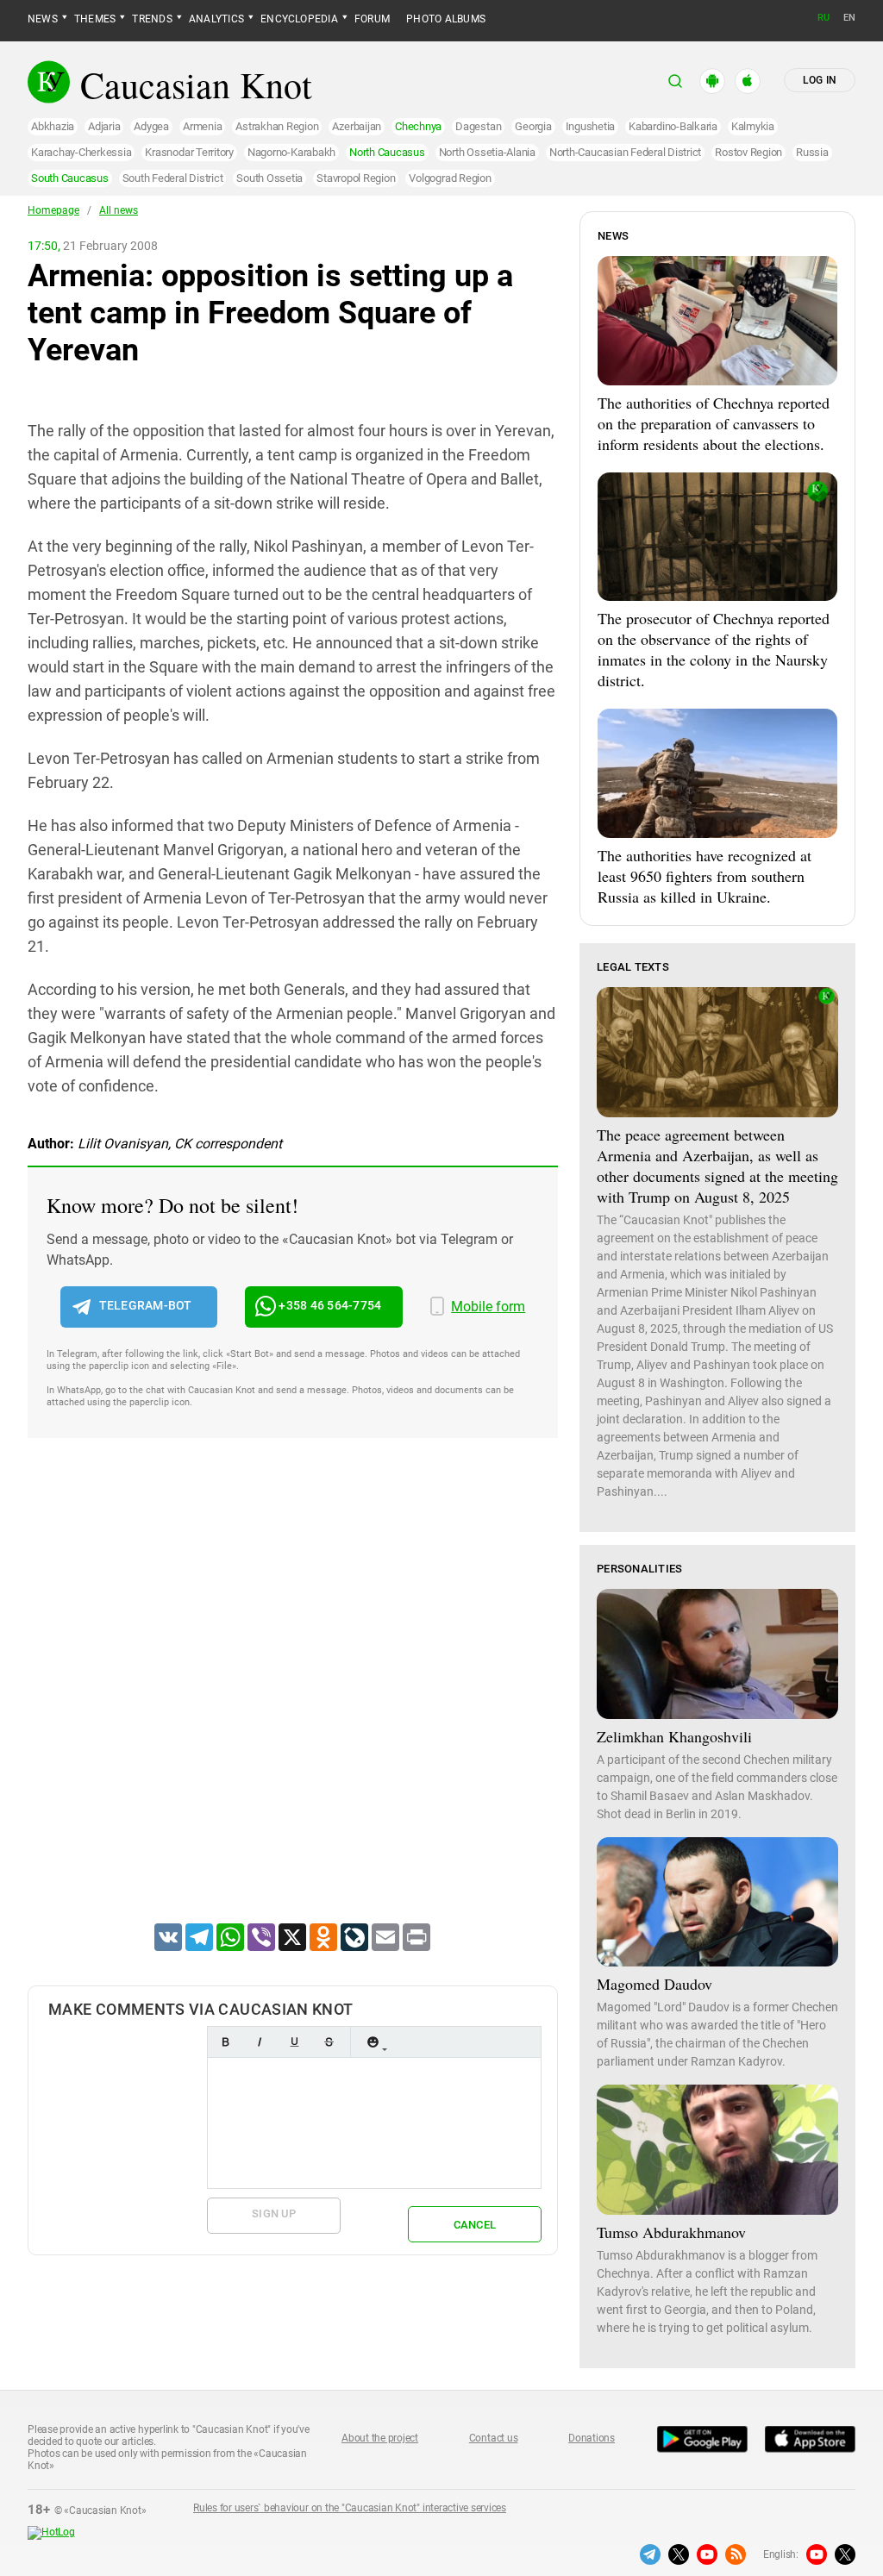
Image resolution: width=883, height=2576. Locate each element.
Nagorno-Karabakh (291, 152)
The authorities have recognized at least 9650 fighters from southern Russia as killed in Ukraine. (705, 876)
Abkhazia (53, 126)
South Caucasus (70, 178)
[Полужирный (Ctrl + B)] (225, 2042)
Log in (820, 80)
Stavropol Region (356, 178)
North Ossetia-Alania (487, 152)
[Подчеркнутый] (294, 2042)
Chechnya (418, 126)
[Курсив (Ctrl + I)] (260, 2042)
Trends (152, 19)
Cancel (475, 2225)
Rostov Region (748, 152)
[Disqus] (293, 1703)
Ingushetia (591, 126)
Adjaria (104, 126)
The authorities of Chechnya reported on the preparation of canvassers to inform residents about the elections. (714, 423)
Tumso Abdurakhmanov (671, 2232)
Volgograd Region (450, 178)
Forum (372, 19)
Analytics (216, 19)
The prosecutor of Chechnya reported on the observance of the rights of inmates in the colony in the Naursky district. (714, 649)
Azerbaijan (357, 126)
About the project (380, 2438)
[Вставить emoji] (373, 2042)
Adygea (151, 126)
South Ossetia (269, 178)
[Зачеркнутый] (329, 2042)
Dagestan (478, 126)
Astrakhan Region (277, 126)
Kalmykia (753, 126)
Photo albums (446, 19)
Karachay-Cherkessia (81, 152)
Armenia (202, 126)
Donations (592, 2438)
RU (824, 18)
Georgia (533, 126)
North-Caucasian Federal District (625, 152)
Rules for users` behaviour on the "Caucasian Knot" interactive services (350, 2508)
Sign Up (274, 2213)
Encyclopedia (299, 19)
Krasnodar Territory (189, 152)
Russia (812, 152)
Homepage (53, 210)
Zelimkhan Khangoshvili (674, 1736)
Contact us (494, 2438)
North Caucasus (387, 152)
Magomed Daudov (654, 1984)
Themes (95, 19)
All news (119, 210)
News (43, 19)
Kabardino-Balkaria (673, 126)
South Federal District (173, 178)
